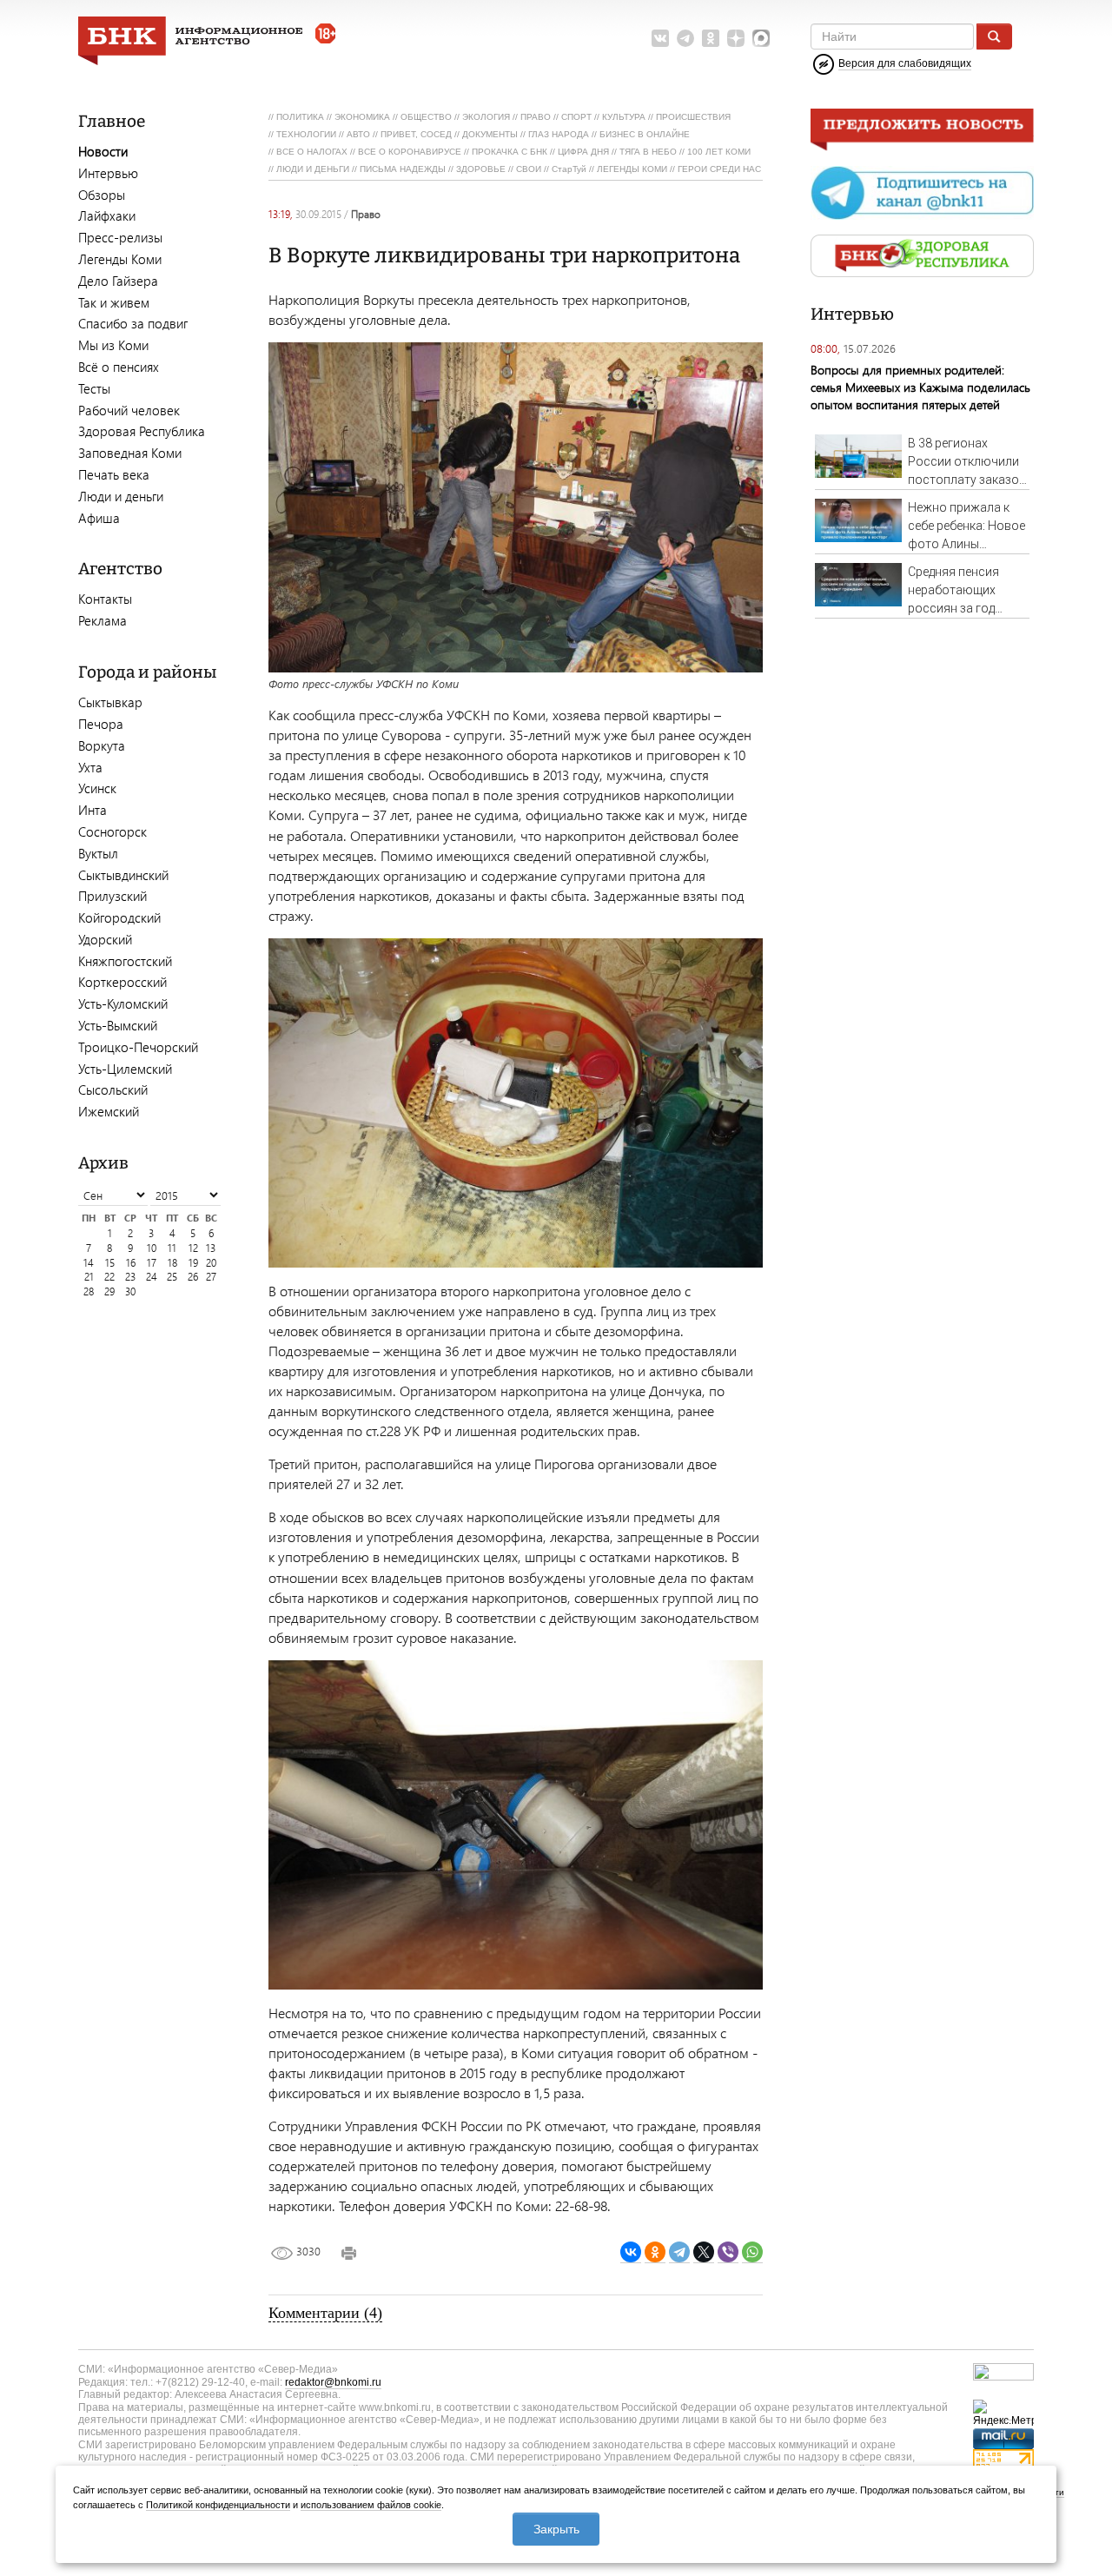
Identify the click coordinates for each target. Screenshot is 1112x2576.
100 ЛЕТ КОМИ (719, 152)
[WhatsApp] (752, 2252)
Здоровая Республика (142, 431)
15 (110, 1263)
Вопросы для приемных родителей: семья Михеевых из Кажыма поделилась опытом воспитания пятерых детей (920, 387)
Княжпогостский (125, 961)
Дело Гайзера (118, 281)
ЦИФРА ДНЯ (583, 152)
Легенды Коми (120, 259)
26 (193, 1277)
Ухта (90, 767)
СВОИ (529, 169)
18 (172, 1263)
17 (152, 1263)
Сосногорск (113, 831)
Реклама (103, 620)
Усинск (97, 788)
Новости (103, 151)
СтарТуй (569, 169)
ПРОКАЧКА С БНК (510, 152)
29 (109, 1291)
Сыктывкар (110, 702)
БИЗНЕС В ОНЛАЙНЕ (645, 134)
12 (193, 1248)
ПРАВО (536, 117)
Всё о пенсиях (119, 367)
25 (172, 1277)
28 (89, 1291)
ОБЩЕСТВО (426, 117)
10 (152, 1248)
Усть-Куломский (123, 1003)
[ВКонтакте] (631, 2252)
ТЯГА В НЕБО (648, 152)
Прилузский (113, 896)
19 (193, 1263)
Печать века (114, 474)
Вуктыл (98, 853)
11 (172, 1248)
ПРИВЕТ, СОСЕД (416, 134)
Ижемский (109, 1111)
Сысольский (113, 1089)
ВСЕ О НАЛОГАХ (312, 152)
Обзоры (102, 195)
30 (130, 1291)
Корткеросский (122, 982)
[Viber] (728, 2252)
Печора (101, 724)
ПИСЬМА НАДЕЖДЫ (403, 169)
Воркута (102, 745)
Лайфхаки (107, 215)
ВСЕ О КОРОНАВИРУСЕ (410, 152)
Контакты (105, 599)
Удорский (105, 939)
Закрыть (556, 2529)
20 (211, 1263)
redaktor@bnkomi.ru (333, 2382)
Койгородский (119, 917)
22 (109, 1277)
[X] (704, 2252)
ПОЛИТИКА (300, 117)
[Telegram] (679, 2252)
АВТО (358, 134)
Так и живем (114, 302)
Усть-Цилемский (125, 1069)
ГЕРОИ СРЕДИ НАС (719, 169)
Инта (93, 810)
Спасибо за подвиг (133, 323)
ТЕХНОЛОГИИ (306, 134)
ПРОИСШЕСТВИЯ (693, 117)
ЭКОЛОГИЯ (486, 117)
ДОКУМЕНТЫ (490, 134)
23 (130, 1277)
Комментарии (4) (325, 2313)
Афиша (99, 518)
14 (89, 1263)
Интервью (108, 173)
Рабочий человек (129, 410)
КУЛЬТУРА (624, 117)
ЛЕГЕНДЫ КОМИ (632, 169)
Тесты (94, 388)
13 (211, 1248)
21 (89, 1277)
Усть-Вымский (118, 1025)
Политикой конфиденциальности (218, 2505)
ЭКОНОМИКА (362, 117)
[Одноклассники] (655, 2252)
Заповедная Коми (130, 453)
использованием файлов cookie (371, 2505)
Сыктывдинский (123, 875)
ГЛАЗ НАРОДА (559, 134)
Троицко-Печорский (138, 1047)
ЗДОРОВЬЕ (481, 169)
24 (152, 1277)
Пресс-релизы (120, 237)
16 (131, 1263)
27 (211, 1277)
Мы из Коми (113, 345)
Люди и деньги (121, 496)
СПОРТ (576, 117)
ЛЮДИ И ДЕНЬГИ (313, 169)
